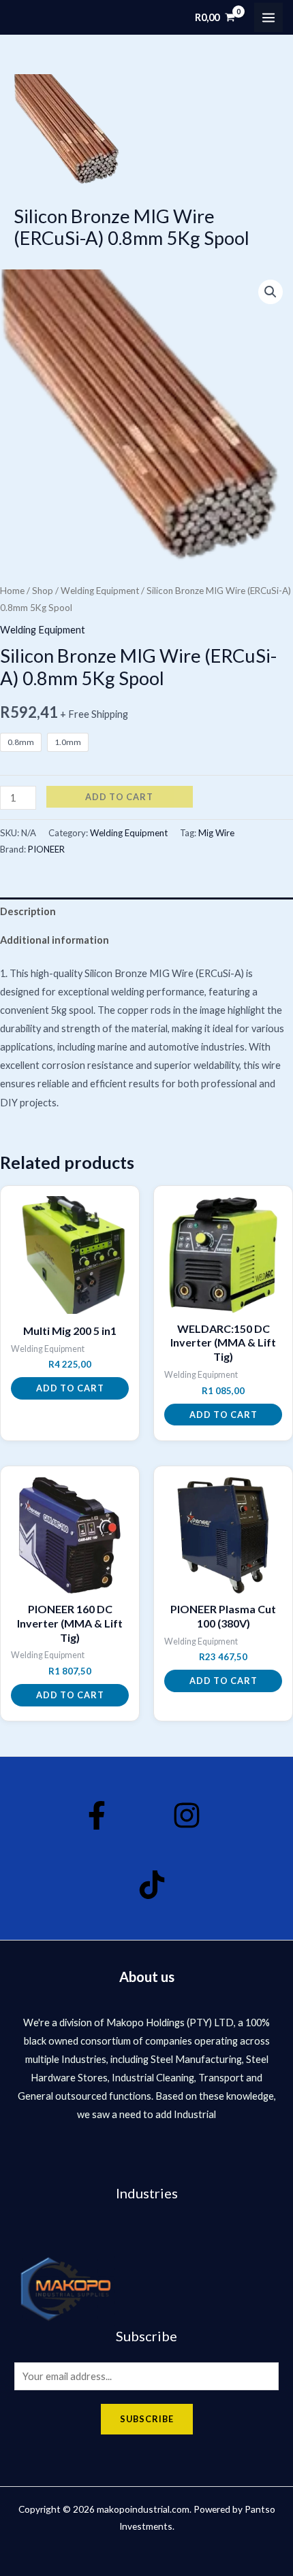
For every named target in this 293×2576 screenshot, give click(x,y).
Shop (43, 591)
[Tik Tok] (152, 1885)
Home (12, 591)
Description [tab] (28, 911)
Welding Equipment (100, 591)
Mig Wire (216, 833)
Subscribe (147, 2419)
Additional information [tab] (55, 940)
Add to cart (119, 797)
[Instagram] (187, 1815)
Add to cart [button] (70, 1388)
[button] (271, 292)
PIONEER (46, 849)
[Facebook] (97, 1815)
